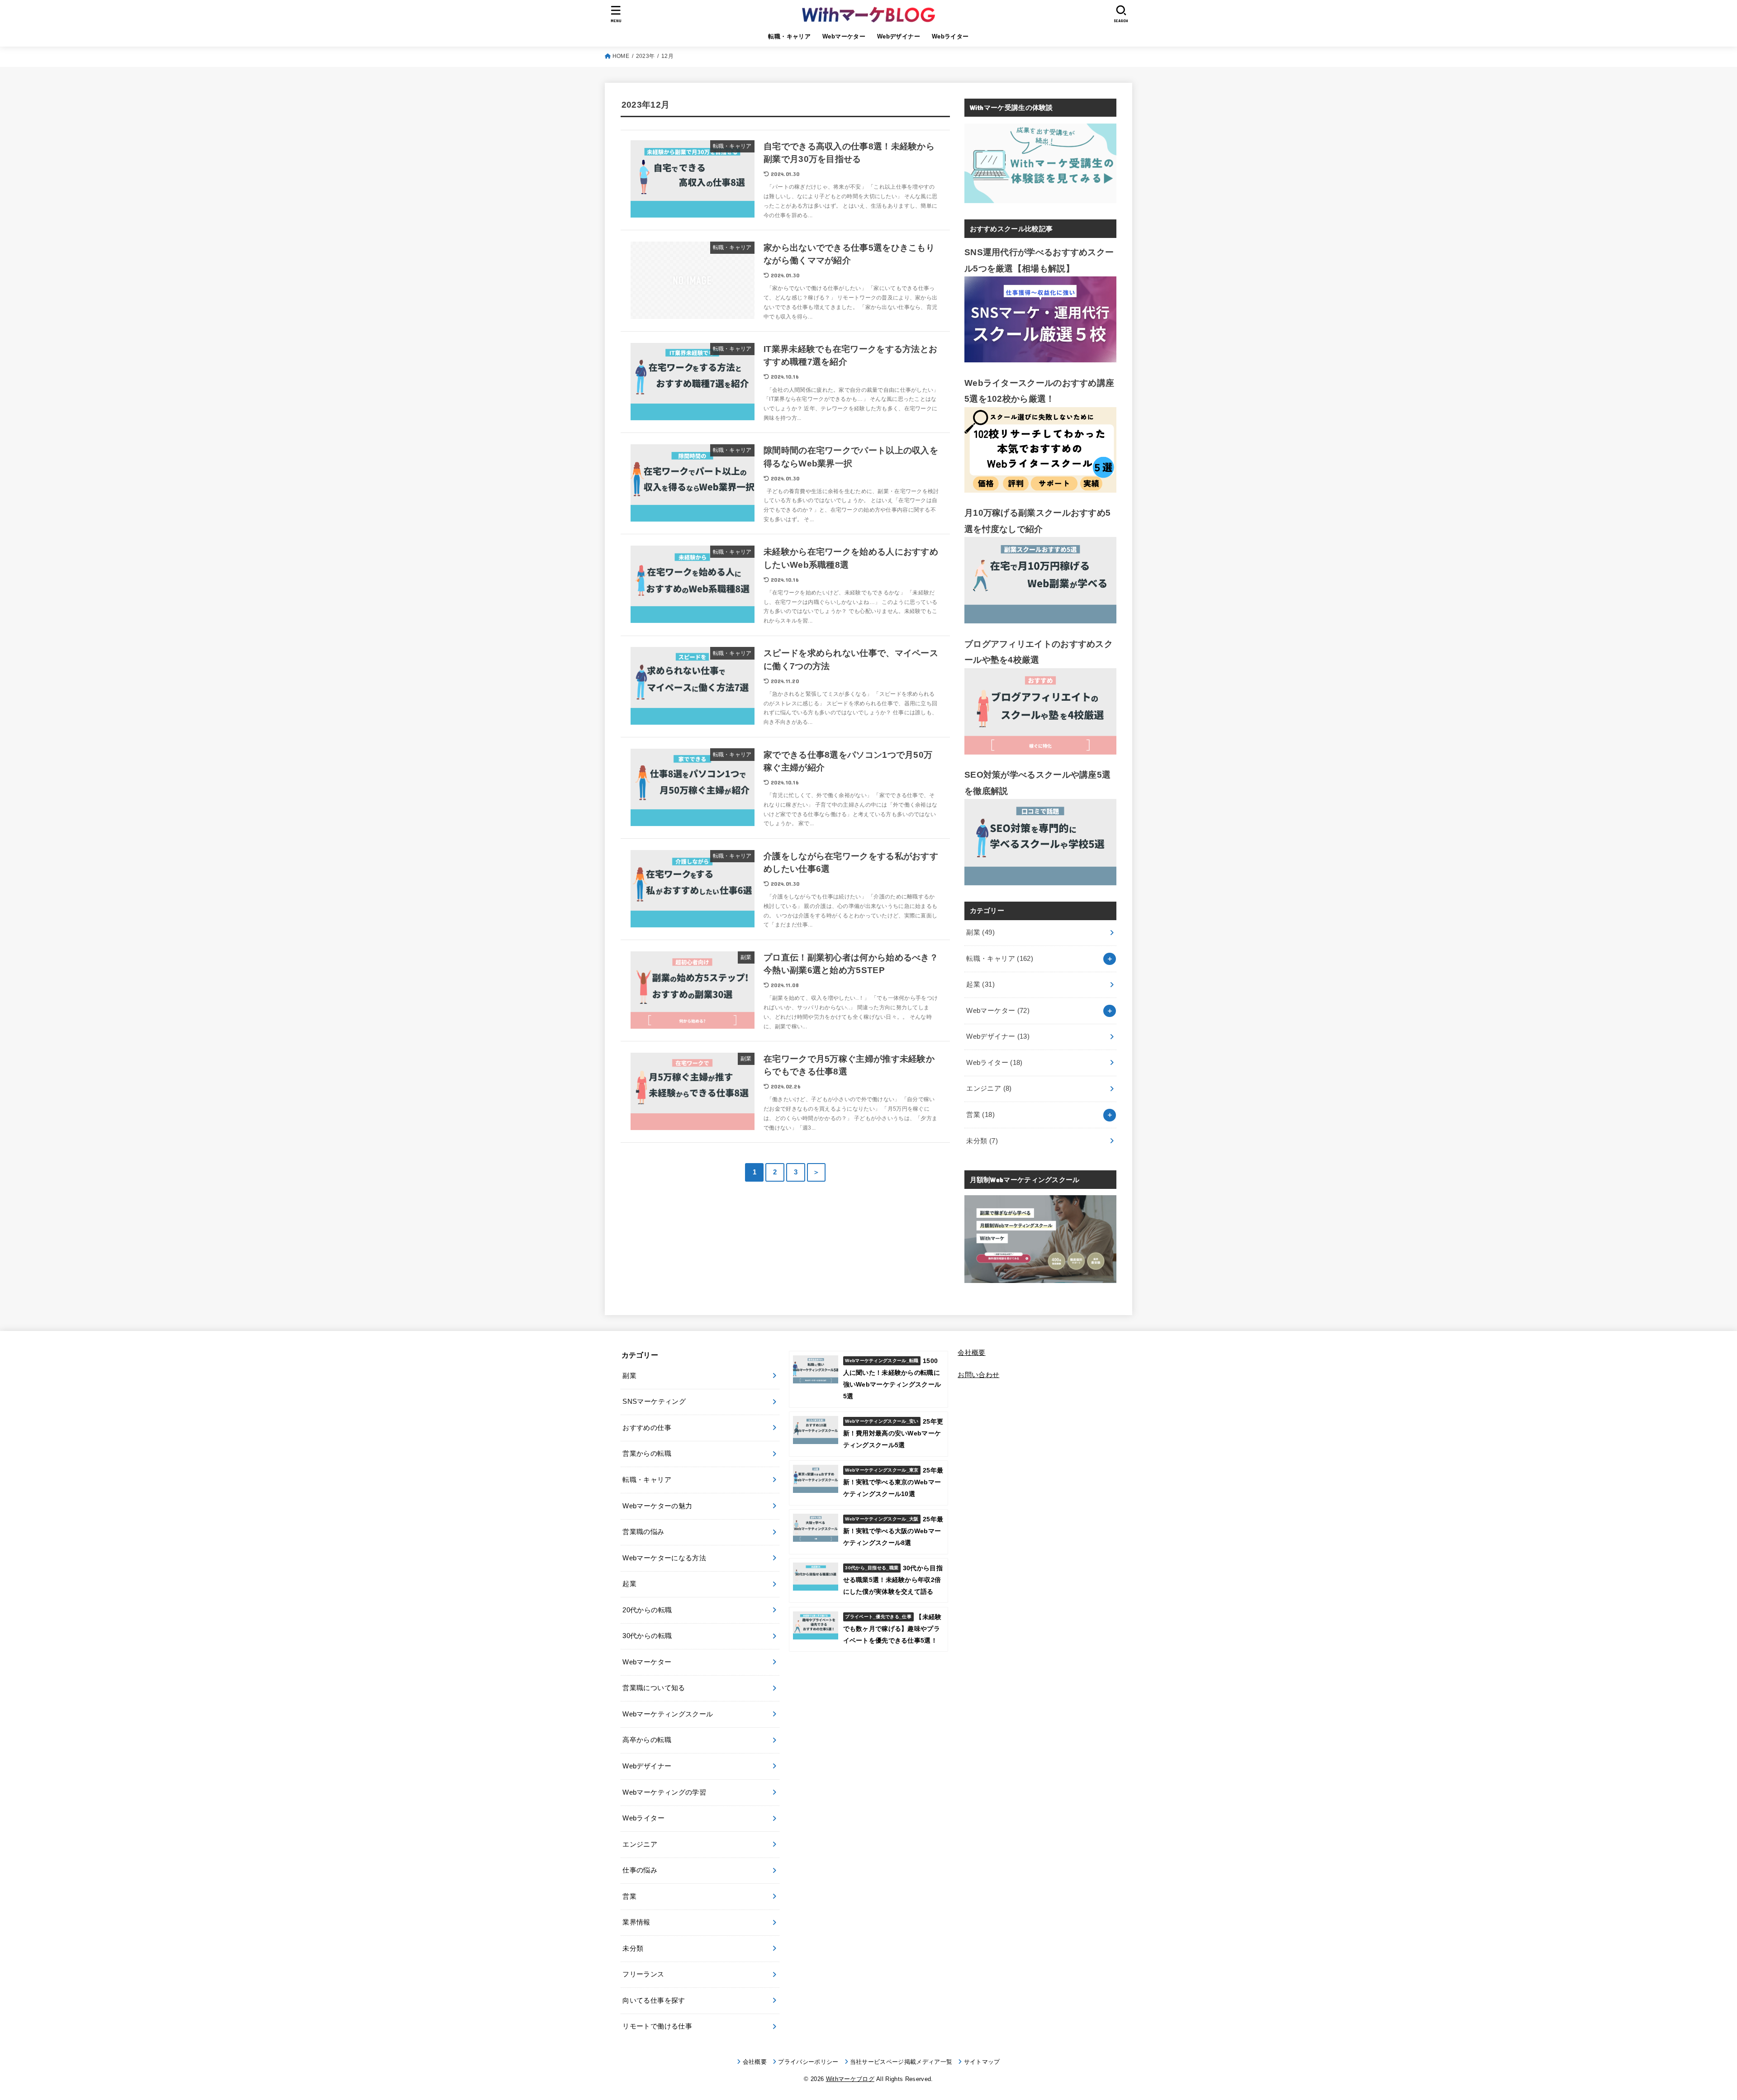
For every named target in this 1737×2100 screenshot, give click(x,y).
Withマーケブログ (850, 2079)
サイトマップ (982, 2062)
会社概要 (971, 1353)
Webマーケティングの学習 (664, 1792)
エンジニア (989, 1088)
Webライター (950, 36)
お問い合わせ (978, 1375)
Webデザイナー (899, 36)
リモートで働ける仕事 (657, 2026)
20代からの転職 (647, 1610)
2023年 (645, 56)
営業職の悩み (643, 1532)
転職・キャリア (789, 36)
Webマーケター (844, 36)
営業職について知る (654, 1688)
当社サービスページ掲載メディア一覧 (901, 2062)
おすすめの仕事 (647, 1428)
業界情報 (636, 1922)
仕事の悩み (640, 1870)
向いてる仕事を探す (654, 2000)
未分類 (982, 1141)
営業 (980, 1115)
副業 (980, 932)
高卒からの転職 (647, 1740)
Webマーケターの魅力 (657, 1506)
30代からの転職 (647, 1636)
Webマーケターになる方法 (664, 1558)
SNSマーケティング (654, 1402)
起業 (980, 984)
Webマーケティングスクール (668, 1714)
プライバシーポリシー (808, 2062)
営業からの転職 (647, 1454)
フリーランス (643, 1974)
